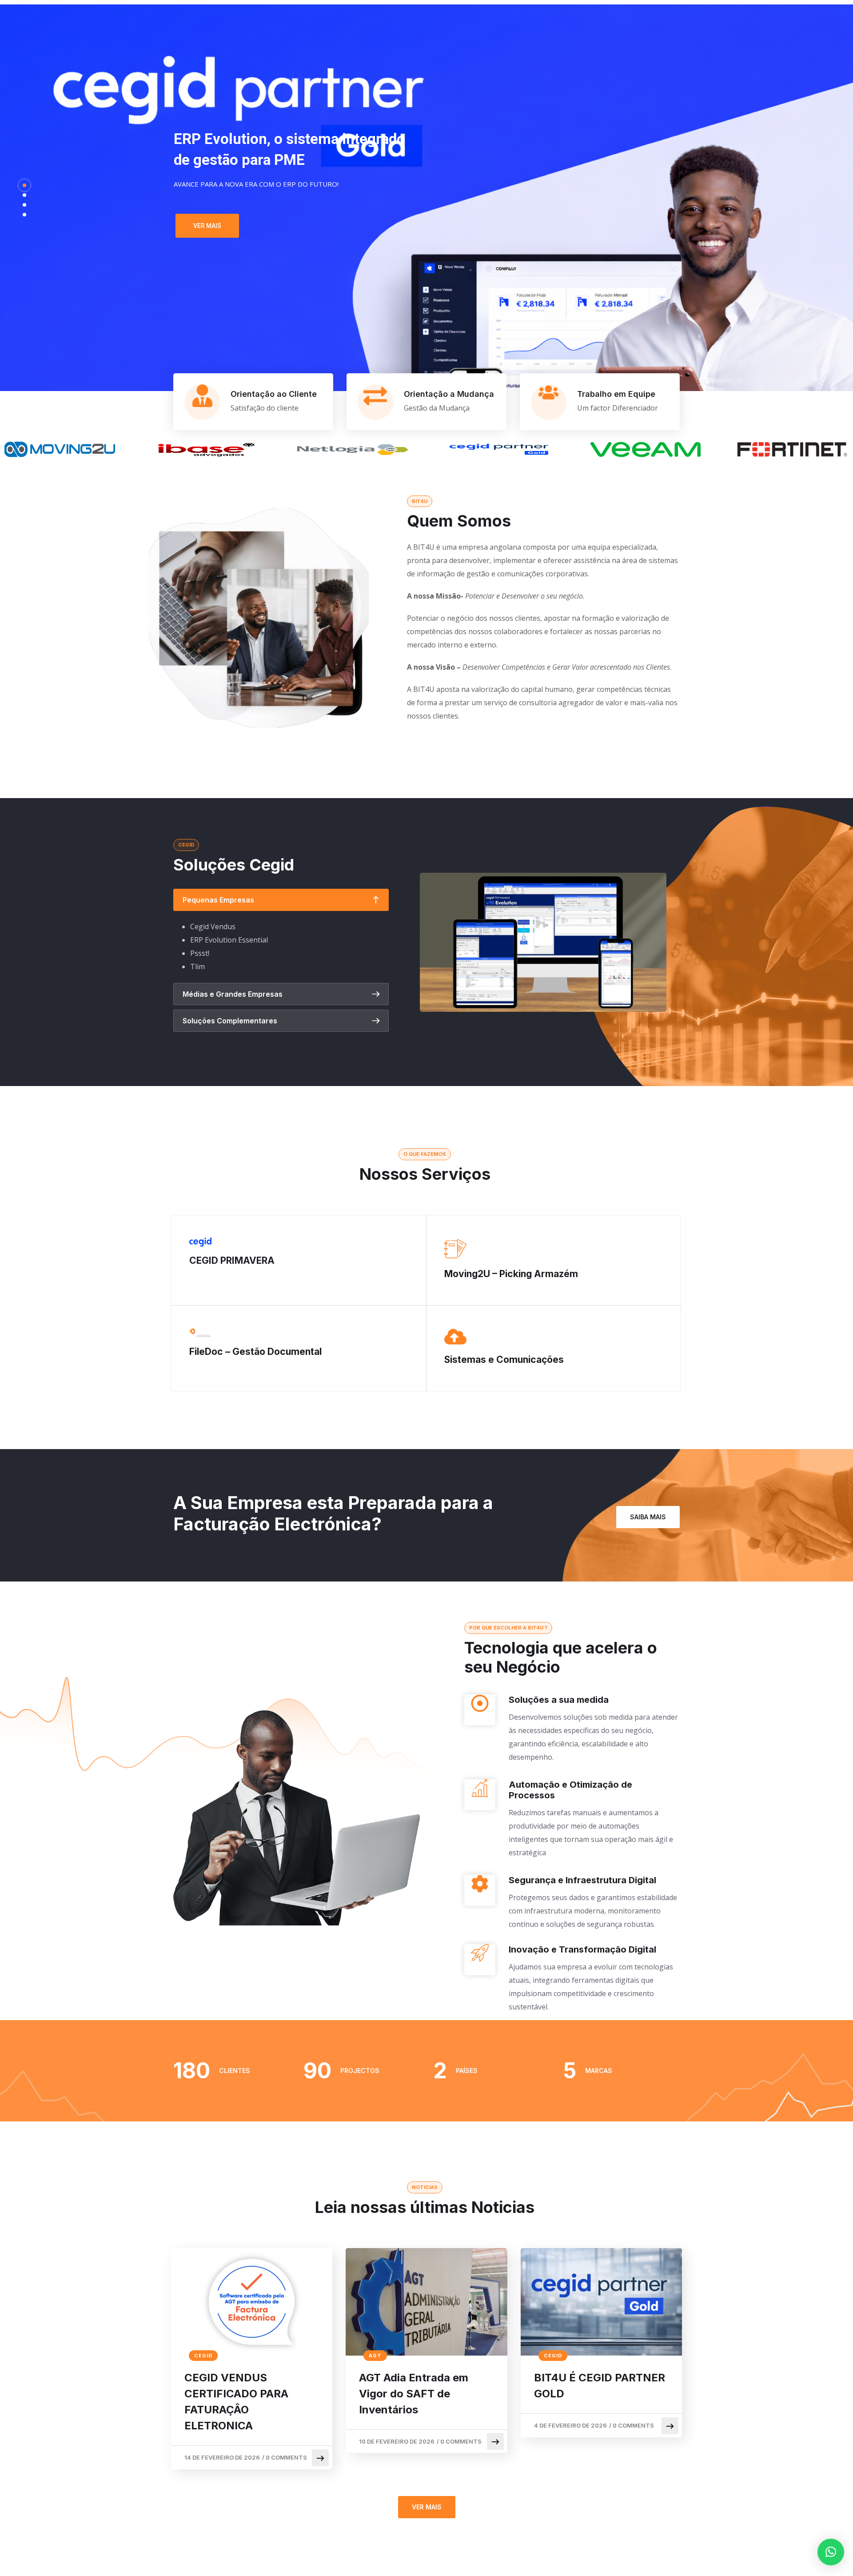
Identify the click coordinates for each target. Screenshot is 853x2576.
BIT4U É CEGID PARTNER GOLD (600, 2386)
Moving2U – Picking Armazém (511, 1274)
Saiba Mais (648, 1517)
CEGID (203, 2356)
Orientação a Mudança (449, 394)
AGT (375, 2356)
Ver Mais (427, 2507)
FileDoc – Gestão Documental (255, 1352)
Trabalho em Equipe (616, 394)
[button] (831, 2552)
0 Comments (286, 2457)
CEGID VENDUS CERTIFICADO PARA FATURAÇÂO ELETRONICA (236, 2402)
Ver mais (207, 226)
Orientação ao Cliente (274, 394)
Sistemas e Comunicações (504, 1360)
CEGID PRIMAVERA (232, 1260)
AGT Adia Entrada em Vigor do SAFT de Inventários (414, 2394)
